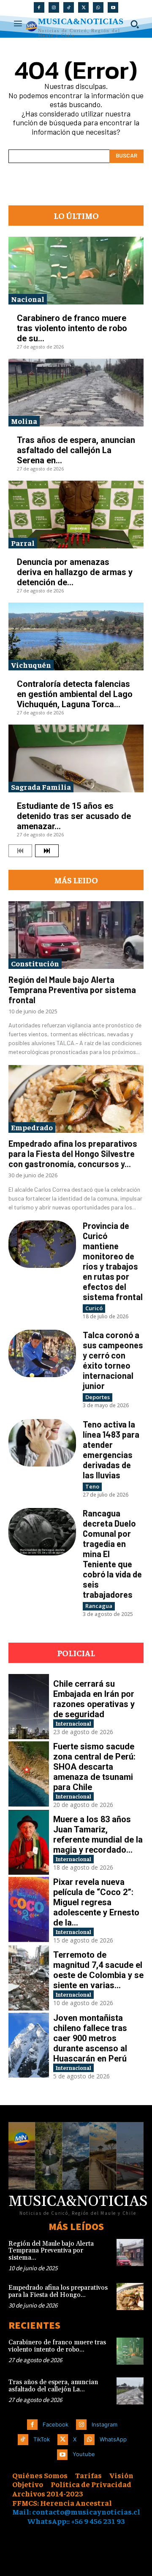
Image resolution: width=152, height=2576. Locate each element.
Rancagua (99, 1606)
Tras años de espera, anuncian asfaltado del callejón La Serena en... (76, 450)
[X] (83, 7)
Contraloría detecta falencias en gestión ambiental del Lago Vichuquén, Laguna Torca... (75, 694)
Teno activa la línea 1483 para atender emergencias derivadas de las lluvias (111, 1450)
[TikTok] (69, 7)
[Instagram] (54, 7)
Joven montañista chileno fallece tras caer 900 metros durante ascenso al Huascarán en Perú (90, 2038)
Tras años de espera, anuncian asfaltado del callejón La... (53, 2386)
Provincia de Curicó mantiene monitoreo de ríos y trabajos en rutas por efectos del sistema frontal (113, 1261)
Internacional (73, 1723)
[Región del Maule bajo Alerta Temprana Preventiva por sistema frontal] (76, 935)
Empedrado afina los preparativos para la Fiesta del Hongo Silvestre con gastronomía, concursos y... (73, 1154)
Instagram (104, 2424)
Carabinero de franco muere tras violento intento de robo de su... (72, 328)
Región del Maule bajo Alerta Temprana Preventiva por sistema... (51, 2251)
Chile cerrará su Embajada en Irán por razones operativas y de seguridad (94, 1699)
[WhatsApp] (98, 7)
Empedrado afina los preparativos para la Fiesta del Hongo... (58, 2291)
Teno (92, 1486)
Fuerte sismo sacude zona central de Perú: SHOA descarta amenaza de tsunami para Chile (94, 1767)
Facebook (56, 2424)
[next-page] (47, 851)
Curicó (94, 1308)
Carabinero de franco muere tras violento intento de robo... (57, 2346)
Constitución (35, 963)
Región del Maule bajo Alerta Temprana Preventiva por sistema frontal (72, 990)
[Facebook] (39, 7)
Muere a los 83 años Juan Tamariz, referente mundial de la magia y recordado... (98, 1834)
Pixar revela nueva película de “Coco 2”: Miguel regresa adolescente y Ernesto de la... (96, 1902)
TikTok (42, 2439)
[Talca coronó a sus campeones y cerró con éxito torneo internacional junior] (42, 1353)
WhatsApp (113, 2439)
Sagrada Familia (41, 787)
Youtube (84, 2454)
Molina (24, 421)
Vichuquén (31, 665)
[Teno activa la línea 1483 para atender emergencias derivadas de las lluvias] (42, 1443)
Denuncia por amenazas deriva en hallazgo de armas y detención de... (75, 572)
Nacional (28, 299)
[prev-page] (20, 851)
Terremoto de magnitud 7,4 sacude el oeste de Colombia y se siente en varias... (98, 1970)
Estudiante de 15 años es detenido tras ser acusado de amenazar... (74, 816)
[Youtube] (113, 7)
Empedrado (32, 1127)
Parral (23, 543)
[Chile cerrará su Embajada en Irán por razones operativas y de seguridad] (29, 1707)
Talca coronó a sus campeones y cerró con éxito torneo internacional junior (113, 1360)
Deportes (98, 1397)
